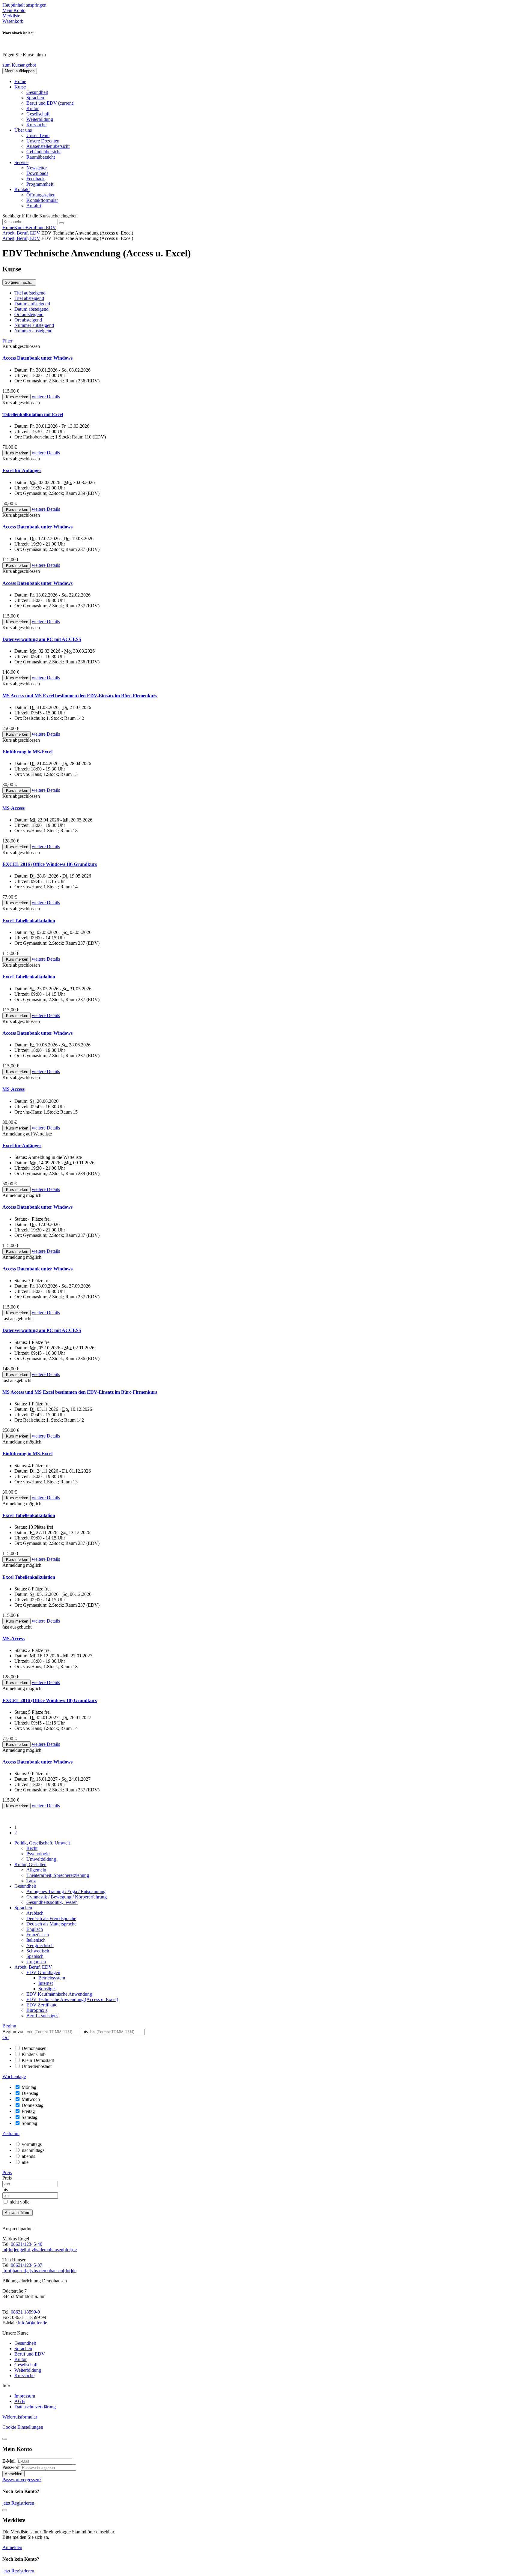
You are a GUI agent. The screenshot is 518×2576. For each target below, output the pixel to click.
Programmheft (40, 184)
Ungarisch (36, 1962)
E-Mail (9, 2461)
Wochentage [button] (14, 2076)
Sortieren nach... (19, 282)
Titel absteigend (29, 298)
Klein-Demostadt (38, 2060)
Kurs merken (16, 397)
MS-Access (13, 808)
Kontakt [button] (22, 189)
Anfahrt (34, 206)
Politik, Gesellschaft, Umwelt (42, 1843)
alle (25, 2162)
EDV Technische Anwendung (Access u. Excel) (72, 1999)
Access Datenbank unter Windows (37, 358)
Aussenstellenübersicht (48, 146)
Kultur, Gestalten (30, 1864)
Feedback (36, 179)
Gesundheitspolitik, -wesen (52, 1902)
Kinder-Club (34, 2054)
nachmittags (33, 2150)
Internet (46, 1983)
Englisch (35, 1929)
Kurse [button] (20, 87)
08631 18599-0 (25, 2312)
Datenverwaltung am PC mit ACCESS (42, 639)
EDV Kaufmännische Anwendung (59, 1994)
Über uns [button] (23, 130)
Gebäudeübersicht (43, 152)
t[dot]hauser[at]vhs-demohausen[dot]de (39, 2271)
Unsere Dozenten (43, 141)
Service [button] (21, 162)
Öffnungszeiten (41, 195)
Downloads (37, 173)
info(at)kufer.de (33, 2323)
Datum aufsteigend (32, 304)
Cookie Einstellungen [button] (23, 2427)
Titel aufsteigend (30, 293)
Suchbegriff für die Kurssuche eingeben (40, 216)
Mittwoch (31, 2099)
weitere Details (46, 397)
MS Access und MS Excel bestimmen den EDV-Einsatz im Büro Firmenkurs (80, 696)
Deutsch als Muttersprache (51, 1924)
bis (86, 2031)
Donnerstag (33, 2105)
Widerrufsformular (20, 2417)
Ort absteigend (28, 320)
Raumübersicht (41, 157)
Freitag (28, 2111)
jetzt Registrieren (18, 2503)
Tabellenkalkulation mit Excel (33, 414)
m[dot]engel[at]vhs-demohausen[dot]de (40, 2250)
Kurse (20, 227)
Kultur (33, 108)
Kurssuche (36, 125)
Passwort (11, 2467)
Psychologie (38, 1854)
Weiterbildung (40, 119)
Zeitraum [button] (11, 2133)
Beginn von (13, 2031)
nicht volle (19, 2202)
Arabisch (35, 1913)
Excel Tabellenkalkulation (29, 921)
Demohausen (34, 2048)
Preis (7, 2178)
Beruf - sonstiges (42, 2016)
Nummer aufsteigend (34, 325)
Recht (32, 1848)
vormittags (32, 2144)
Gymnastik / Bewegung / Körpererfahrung (67, 1897)
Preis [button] (7, 2172)
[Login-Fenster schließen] (5, 2439)
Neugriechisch (40, 1945)
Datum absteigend (31, 309)
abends (28, 2156)
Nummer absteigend (33, 331)
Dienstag (30, 2093)
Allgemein (36, 1870)
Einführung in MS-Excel (27, 752)
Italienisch (36, 1940)
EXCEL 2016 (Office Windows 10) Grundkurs (50, 864)
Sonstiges (47, 1989)
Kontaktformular (42, 200)
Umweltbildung (41, 1859)
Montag (29, 2087)
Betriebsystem (52, 1978)
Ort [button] (6, 2037)
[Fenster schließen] (5, 2510)
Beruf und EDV (50, 103)
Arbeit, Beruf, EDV (21, 233)
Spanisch (35, 1956)
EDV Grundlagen (43, 1972)
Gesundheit (37, 92)
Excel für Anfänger (22, 470)
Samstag (30, 2117)
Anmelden (13, 2474)
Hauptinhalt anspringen (24, 5)
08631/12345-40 (27, 2244)
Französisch (38, 1935)
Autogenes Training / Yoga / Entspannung (66, 1891)
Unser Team (38, 135)
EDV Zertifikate (42, 2005)
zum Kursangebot (19, 65)
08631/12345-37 (27, 2265)
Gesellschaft (38, 114)
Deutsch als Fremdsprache (51, 1918)
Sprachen (35, 98)
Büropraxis (37, 2010)
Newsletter (37, 168)
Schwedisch (38, 1951)
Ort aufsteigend (29, 314)
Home (20, 81)
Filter (7, 341)
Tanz (31, 1881)
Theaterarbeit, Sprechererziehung (58, 1875)
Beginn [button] (9, 2026)
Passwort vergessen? (22, 2480)
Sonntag (29, 2123)
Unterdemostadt (37, 2066)
